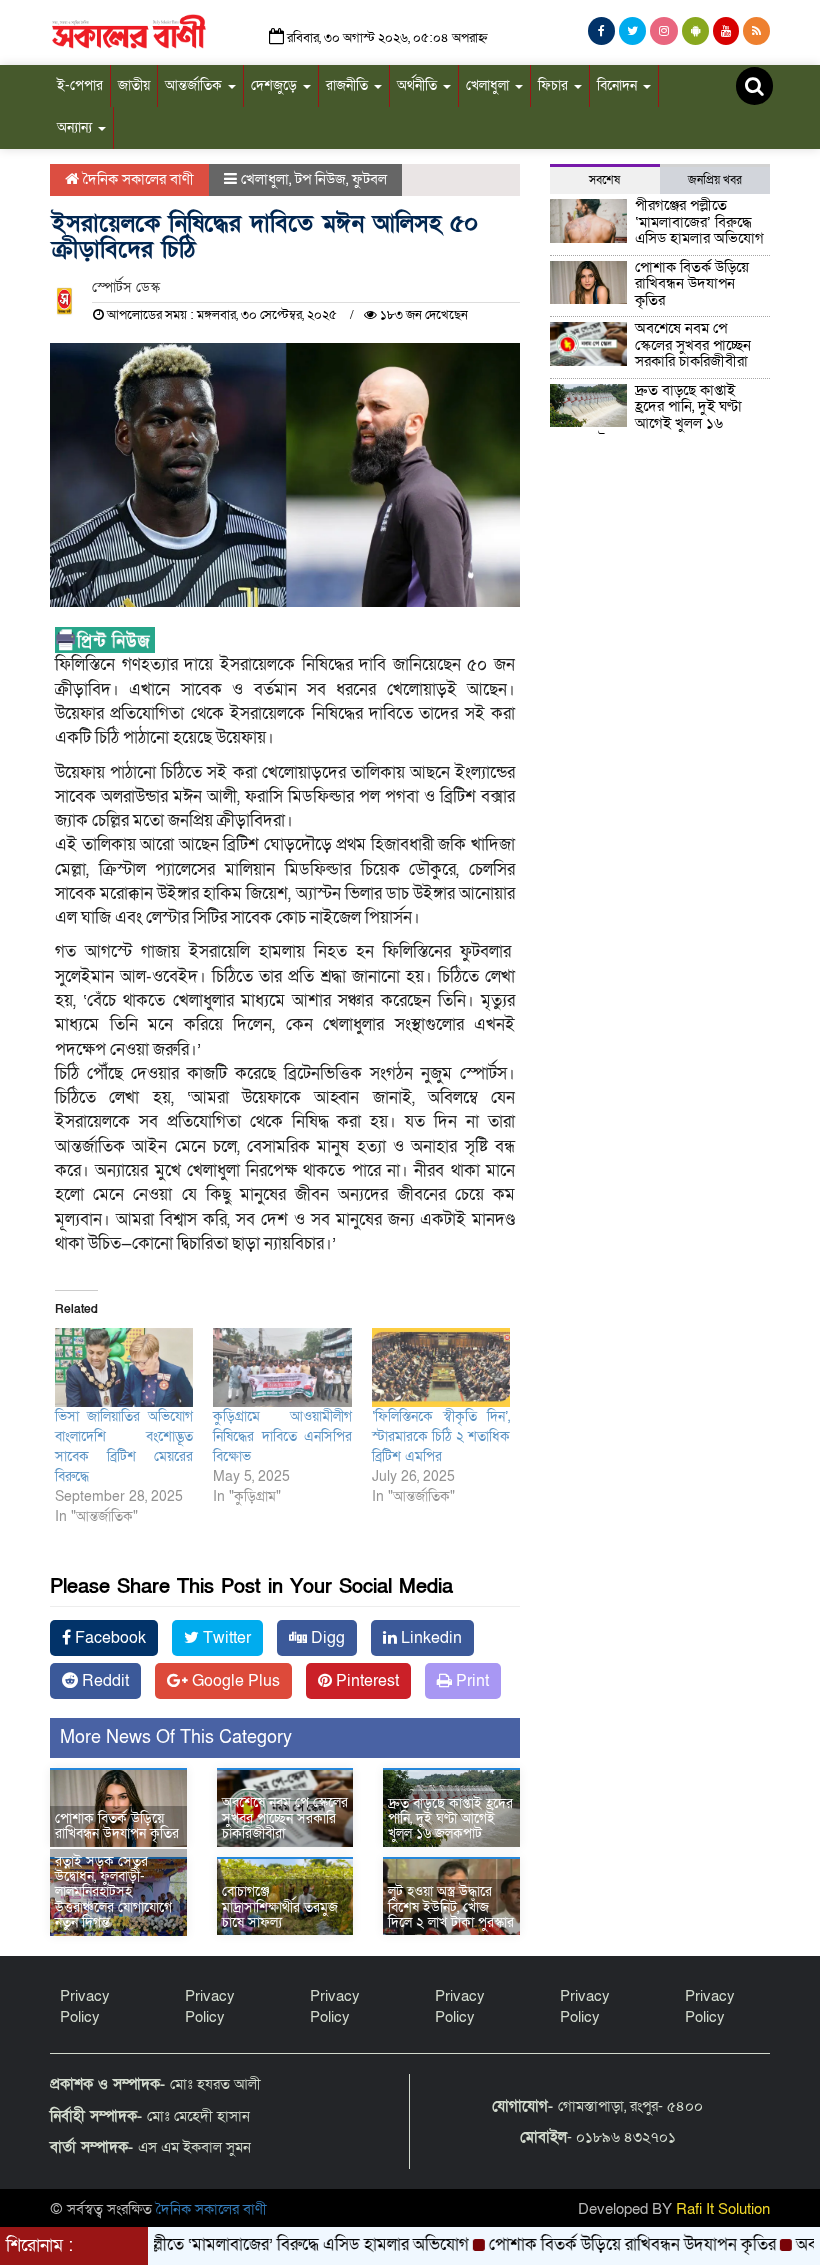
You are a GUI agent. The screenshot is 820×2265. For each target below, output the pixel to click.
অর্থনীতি (419, 85)
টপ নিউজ (320, 179)
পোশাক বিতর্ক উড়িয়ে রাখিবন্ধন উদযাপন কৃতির (117, 1826)
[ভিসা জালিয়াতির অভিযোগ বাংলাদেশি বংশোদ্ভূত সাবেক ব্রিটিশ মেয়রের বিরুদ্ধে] (124, 1367)
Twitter (225, 1638)
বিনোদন (619, 85)
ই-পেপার (80, 85)
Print (470, 1681)
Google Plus (234, 1681)
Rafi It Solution (723, 2209)
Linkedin (429, 1638)
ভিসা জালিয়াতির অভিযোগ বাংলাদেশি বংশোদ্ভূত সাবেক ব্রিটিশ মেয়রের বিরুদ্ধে (124, 1446)
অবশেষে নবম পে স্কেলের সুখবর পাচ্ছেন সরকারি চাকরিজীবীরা (285, 1818)
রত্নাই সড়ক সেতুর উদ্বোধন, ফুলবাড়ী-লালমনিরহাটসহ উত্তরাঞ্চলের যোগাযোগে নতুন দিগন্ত (113, 1892)
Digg (326, 1638)
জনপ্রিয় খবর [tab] (715, 180)
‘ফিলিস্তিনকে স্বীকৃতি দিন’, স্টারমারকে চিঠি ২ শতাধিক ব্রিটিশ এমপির (441, 1436)
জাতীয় (134, 85)
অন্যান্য (76, 127)
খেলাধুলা (489, 85)
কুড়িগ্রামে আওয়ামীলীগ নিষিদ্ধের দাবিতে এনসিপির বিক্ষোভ (282, 1436)
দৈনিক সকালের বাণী (136, 179)
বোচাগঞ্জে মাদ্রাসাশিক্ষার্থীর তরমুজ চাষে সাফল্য (280, 1907)
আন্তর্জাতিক (195, 85)
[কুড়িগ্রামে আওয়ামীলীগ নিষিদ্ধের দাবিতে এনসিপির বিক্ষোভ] (282, 1367)
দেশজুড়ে (276, 85)
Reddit (103, 1681)
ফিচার (555, 85)
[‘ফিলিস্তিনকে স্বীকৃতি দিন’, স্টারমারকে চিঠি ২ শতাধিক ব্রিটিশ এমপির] (441, 1367)
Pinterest (365, 1681)
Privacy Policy (85, 2006)
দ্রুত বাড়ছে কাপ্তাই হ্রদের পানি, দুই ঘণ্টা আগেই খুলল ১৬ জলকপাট (450, 1819)
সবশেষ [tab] (604, 180)
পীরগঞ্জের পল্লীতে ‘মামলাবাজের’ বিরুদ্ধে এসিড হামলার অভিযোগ (699, 221)
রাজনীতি (349, 85)
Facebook (108, 1638)
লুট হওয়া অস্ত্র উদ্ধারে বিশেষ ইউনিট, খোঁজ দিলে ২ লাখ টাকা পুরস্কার (451, 1907)
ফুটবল (369, 179)
